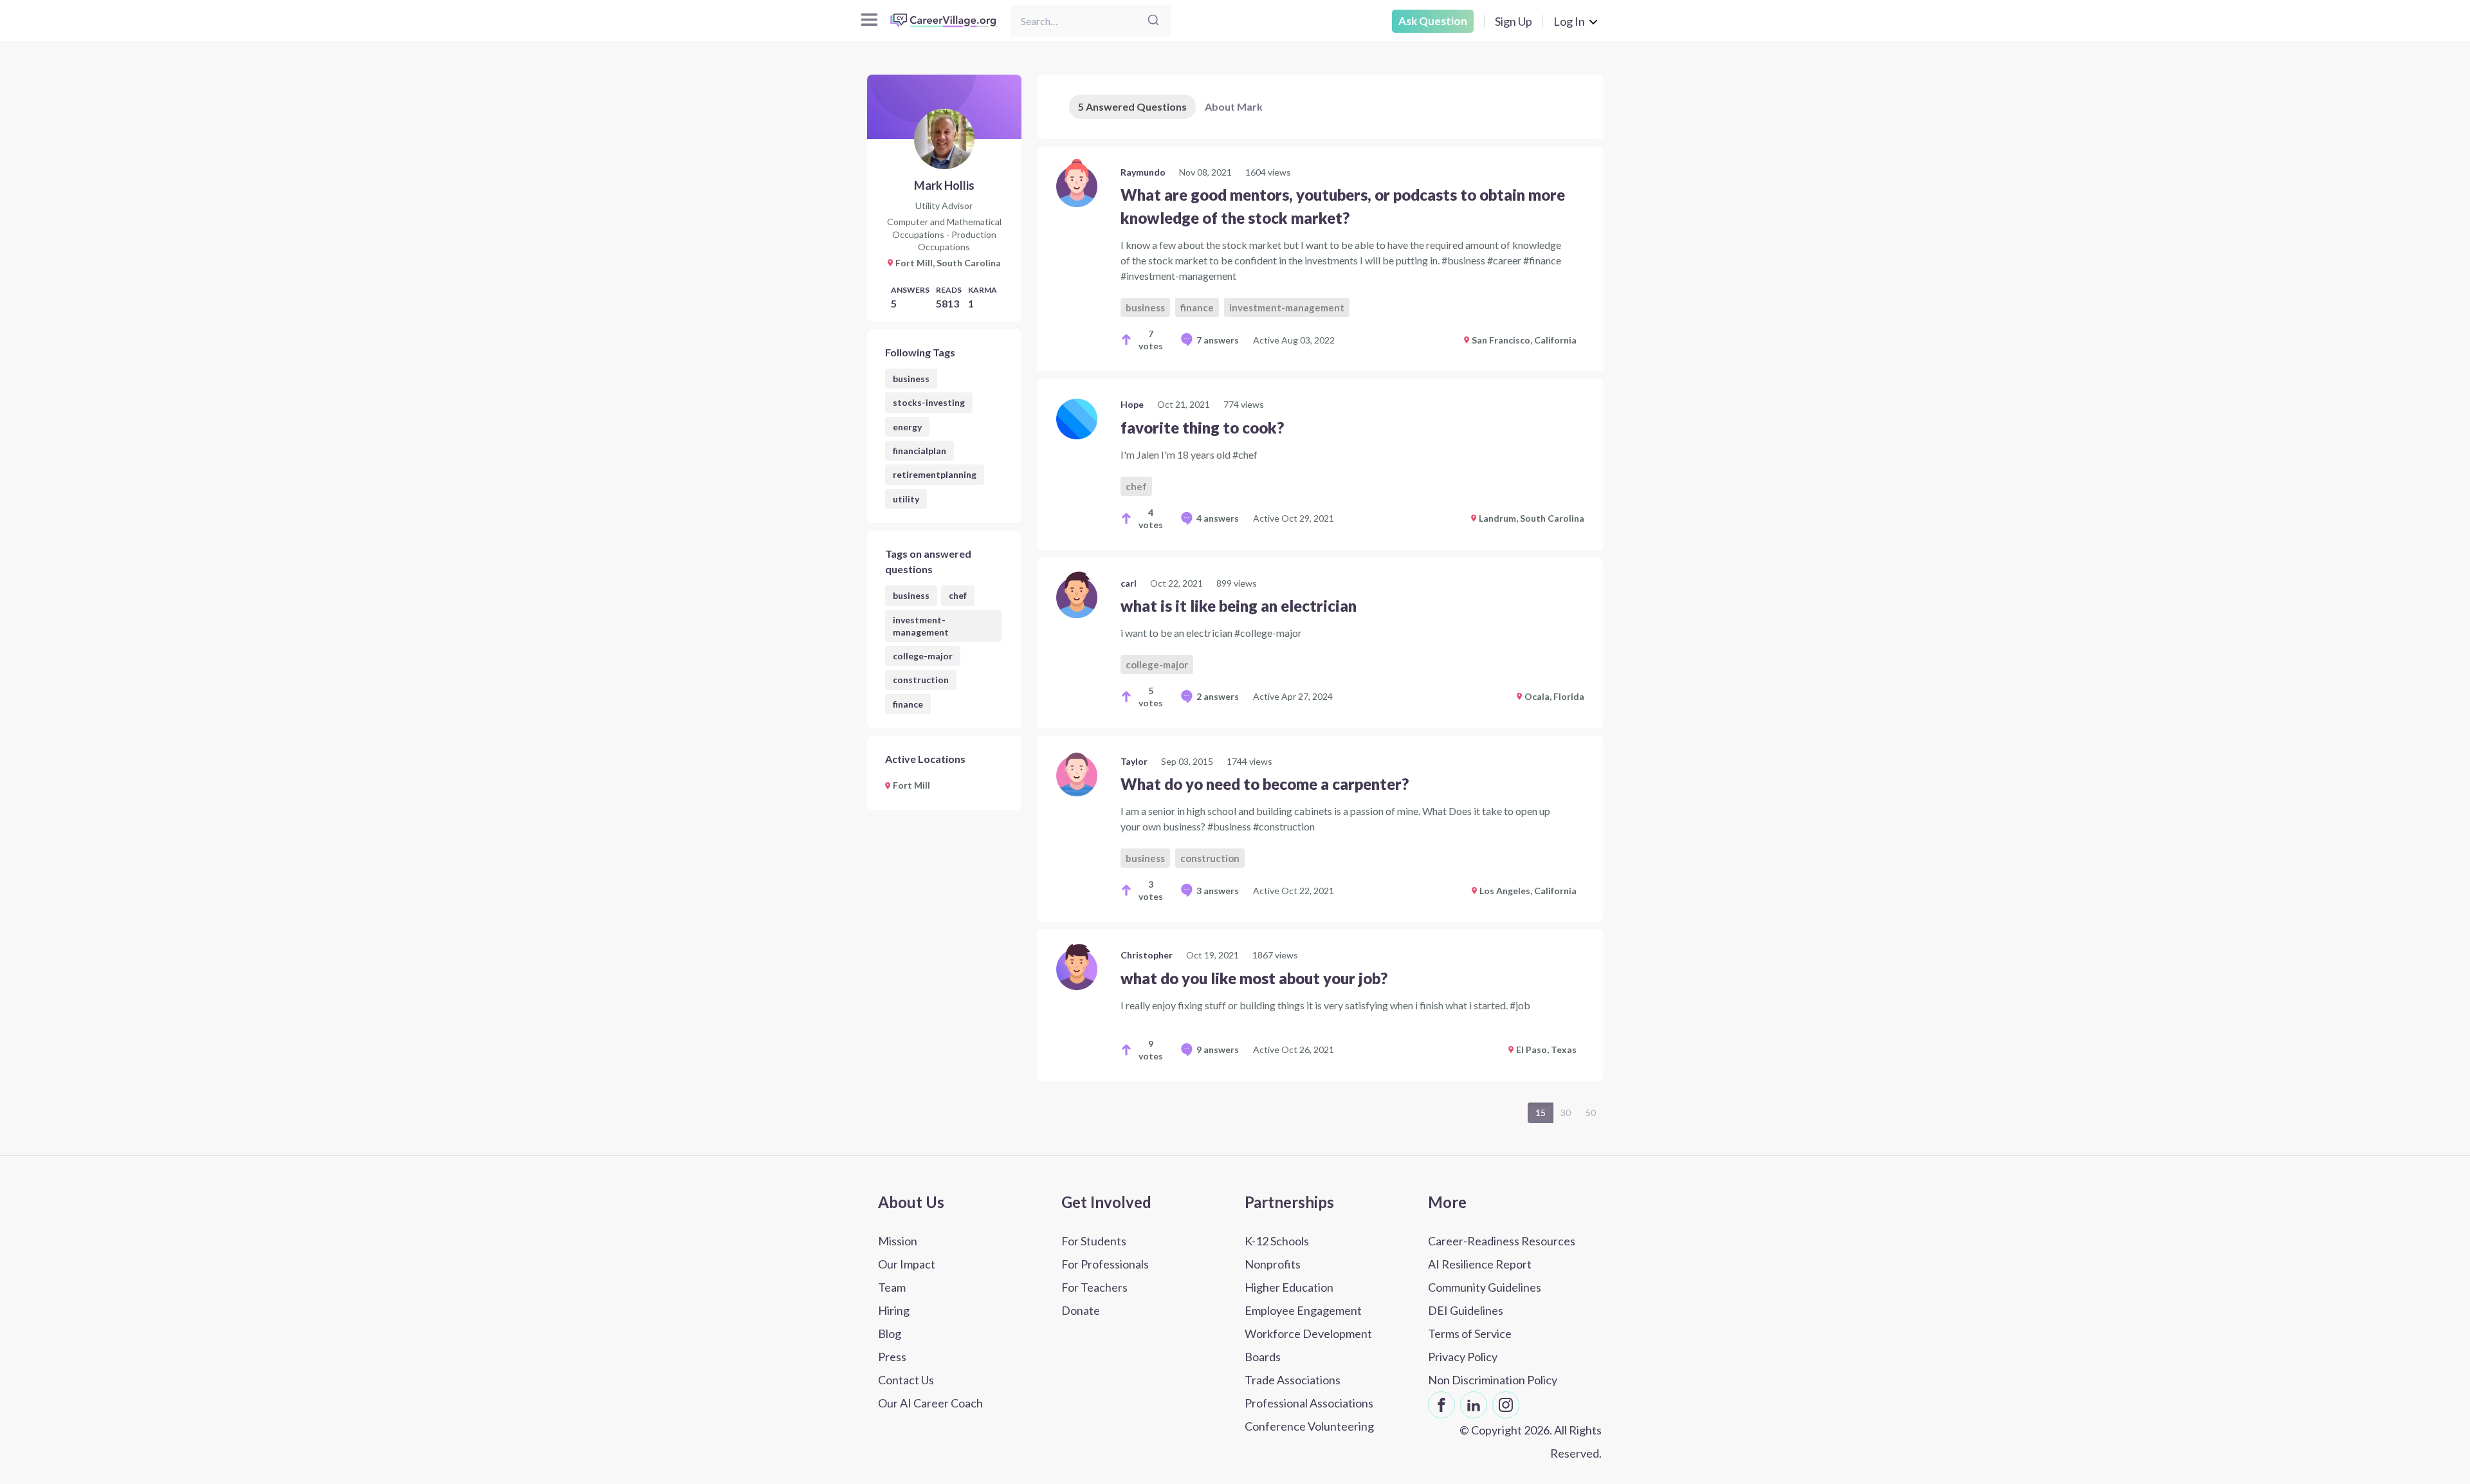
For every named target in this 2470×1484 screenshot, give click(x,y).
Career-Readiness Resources (1502, 1241)
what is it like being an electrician (1239, 606)
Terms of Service (1470, 1333)
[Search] (1153, 21)
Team (892, 1287)
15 (1541, 1113)
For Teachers (1094, 1287)
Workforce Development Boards (1308, 1345)
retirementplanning (935, 474)
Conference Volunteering (1309, 1426)
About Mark (1234, 106)
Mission (898, 1241)
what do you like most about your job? (1254, 978)
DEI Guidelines (1466, 1310)
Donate (1081, 1310)
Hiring (894, 1310)
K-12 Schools (1277, 1241)
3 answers (1218, 891)
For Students (1094, 1241)
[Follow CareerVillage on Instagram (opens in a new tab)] (1506, 1405)
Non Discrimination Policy (1493, 1380)
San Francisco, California (1524, 340)
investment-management (921, 626)
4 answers (1218, 518)
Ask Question (1433, 21)
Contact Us (906, 1380)
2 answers (1218, 696)
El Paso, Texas (1546, 1049)
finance (908, 704)
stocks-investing (929, 402)
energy (907, 427)
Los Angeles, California (1528, 891)
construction (921, 680)
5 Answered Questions (1132, 106)
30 (1566, 1113)
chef (958, 595)
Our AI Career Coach (930, 1403)
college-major (923, 656)
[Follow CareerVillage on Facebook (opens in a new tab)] (1441, 1405)
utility (906, 499)
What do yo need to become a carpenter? (1265, 784)
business (911, 379)
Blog (890, 1333)
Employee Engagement (1303, 1310)
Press (892, 1357)
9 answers (1218, 1049)
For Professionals (1105, 1264)
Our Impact (907, 1264)
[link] (1320, 259)
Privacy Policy (1463, 1357)
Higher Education (1289, 1287)
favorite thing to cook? (1202, 427)
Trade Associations (1293, 1380)
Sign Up (1514, 21)
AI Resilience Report (1480, 1264)
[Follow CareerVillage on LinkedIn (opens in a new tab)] (1474, 1405)
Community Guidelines (1485, 1287)
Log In (1569, 21)
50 (1591, 1113)
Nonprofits (1273, 1264)
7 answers (1218, 340)
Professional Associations (1309, 1403)
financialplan (919, 451)
